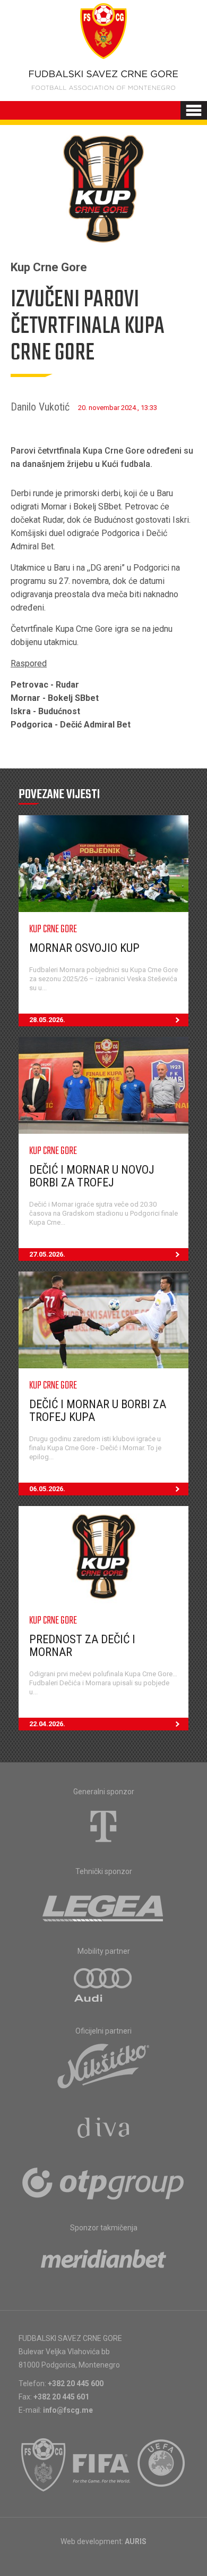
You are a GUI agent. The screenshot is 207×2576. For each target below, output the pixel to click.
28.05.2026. (47, 1020)
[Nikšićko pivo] (103, 2065)
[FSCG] (44, 2465)
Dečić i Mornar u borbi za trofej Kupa (98, 1411)
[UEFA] (162, 2465)
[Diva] (104, 2129)
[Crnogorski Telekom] (103, 1826)
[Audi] (103, 1986)
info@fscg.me (68, 2410)
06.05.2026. (47, 1489)
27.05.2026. (47, 1254)
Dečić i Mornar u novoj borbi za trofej (92, 1176)
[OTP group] (103, 2182)
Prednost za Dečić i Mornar (82, 1646)
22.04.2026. (47, 1724)
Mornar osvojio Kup (84, 948)
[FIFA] (102, 2465)
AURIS (136, 2541)
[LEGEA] (104, 1906)
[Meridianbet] (103, 2262)
